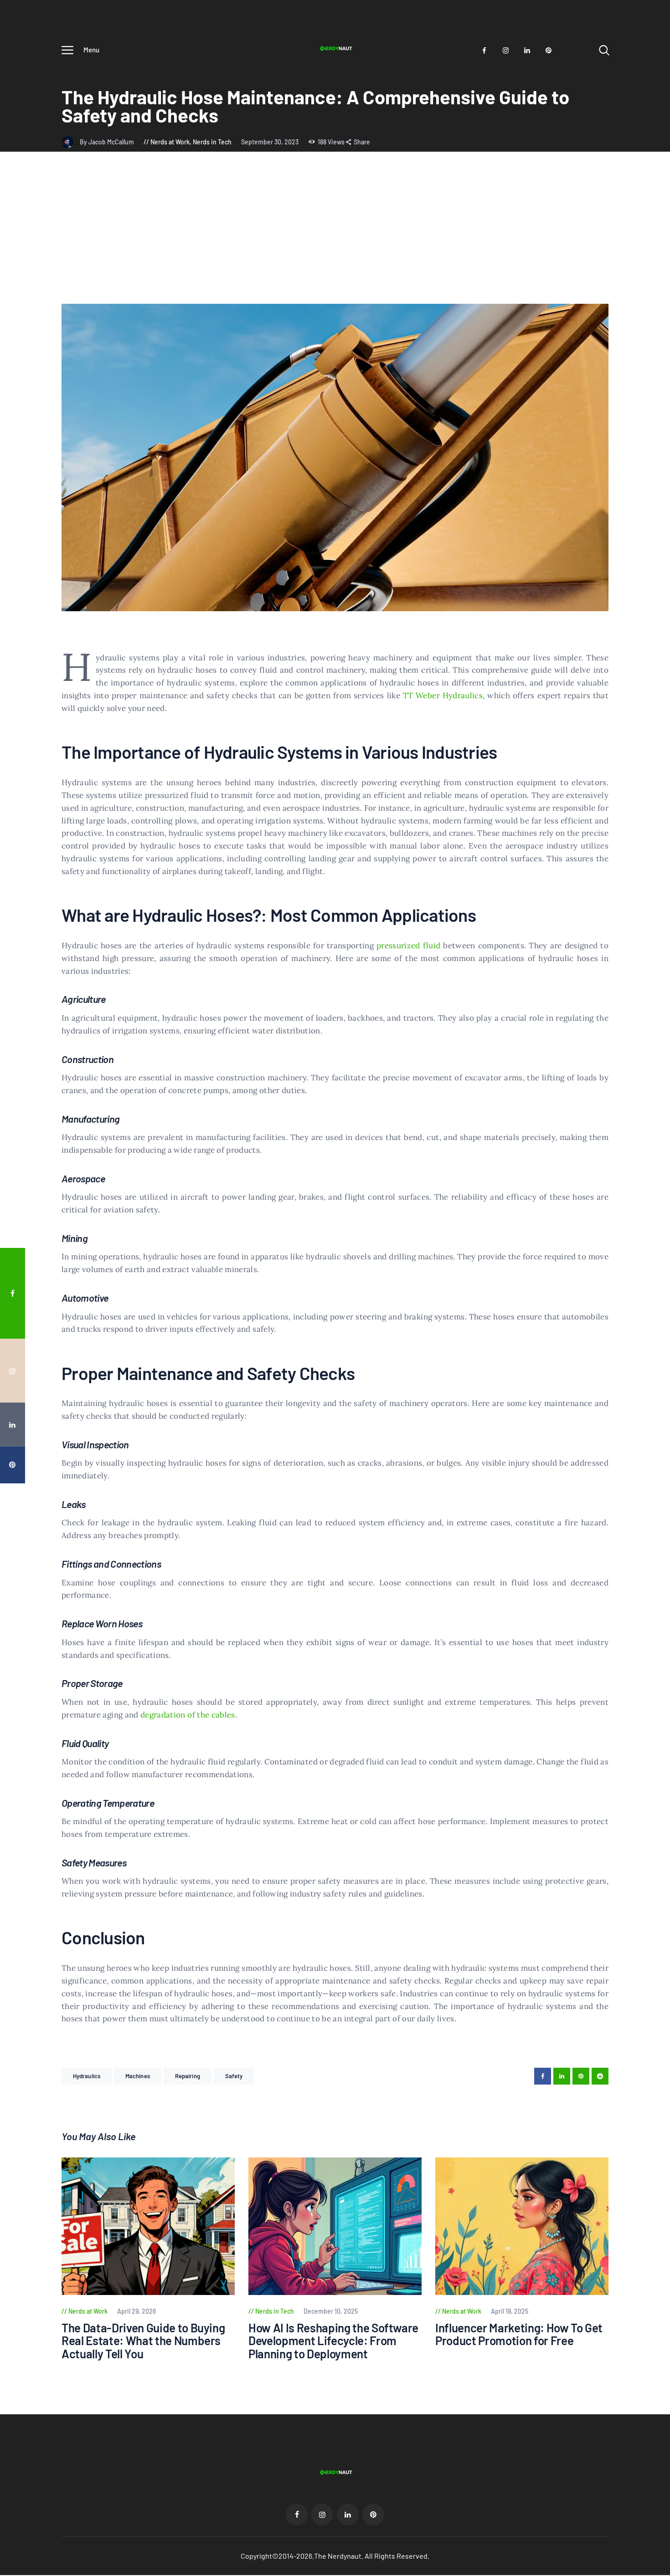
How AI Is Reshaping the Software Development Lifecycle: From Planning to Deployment (333, 2341)
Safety (234, 2076)
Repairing (188, 2076)
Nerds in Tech (212, 142)
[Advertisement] (335, 235)
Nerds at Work (170, 142)
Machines (138, 2076)
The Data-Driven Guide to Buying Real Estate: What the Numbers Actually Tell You (143, 2341)
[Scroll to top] (649, 1399)
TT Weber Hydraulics (443, 695)
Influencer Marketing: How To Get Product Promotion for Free (519, 2334)
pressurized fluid (409, 946)
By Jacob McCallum (108, 142)
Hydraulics (87, 2076)
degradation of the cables (188, 1715)
